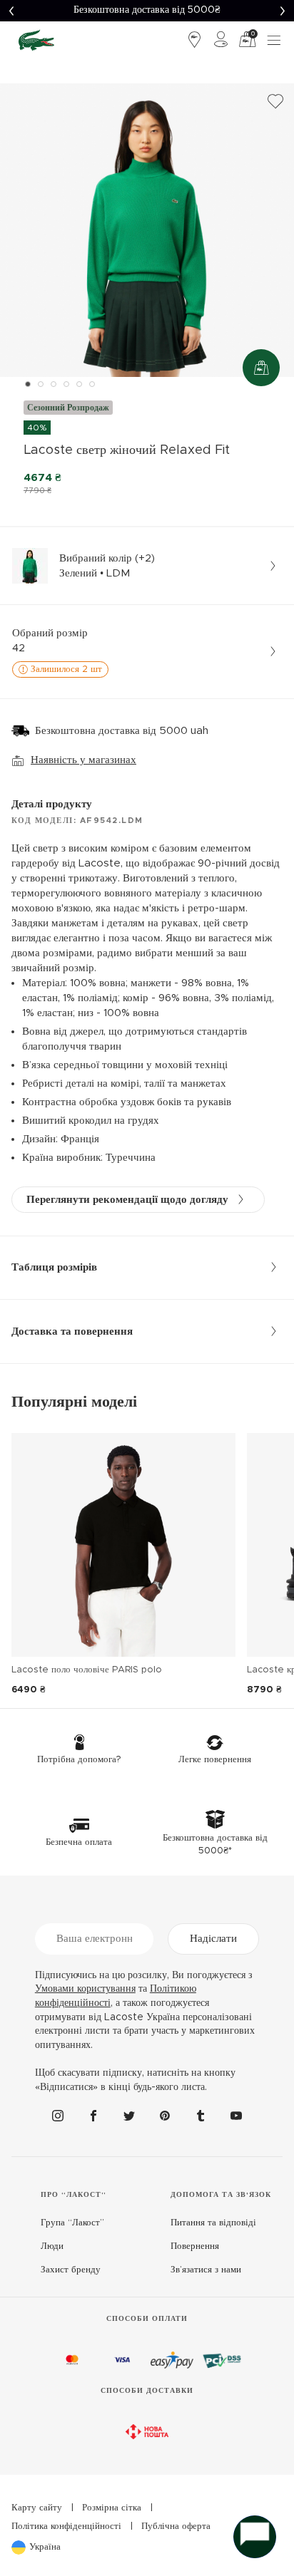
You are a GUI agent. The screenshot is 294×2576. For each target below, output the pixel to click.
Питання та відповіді (213, 2223)
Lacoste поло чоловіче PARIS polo (87, 1670)
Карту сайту (37, 2508)
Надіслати (213, 1939)
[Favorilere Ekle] (275, 102)
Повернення (195, 2246)
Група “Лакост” (72, 2223)
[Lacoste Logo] (36, 40)
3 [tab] (54, 384)
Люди (52, 2246)
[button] (11, 11)
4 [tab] (66, 384)
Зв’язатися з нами (206, 2270)
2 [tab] (41, 384)
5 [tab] (79, 384)
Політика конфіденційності (66, 2526)
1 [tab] (28, 384)
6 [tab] (92, 384)
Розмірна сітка (112, 2508)
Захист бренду (71, 2270)
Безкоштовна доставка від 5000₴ (147, 10)
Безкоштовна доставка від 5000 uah (122, 731)
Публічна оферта (176, 2526)
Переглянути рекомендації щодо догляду (127, 1200)
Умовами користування (85, 1989)
